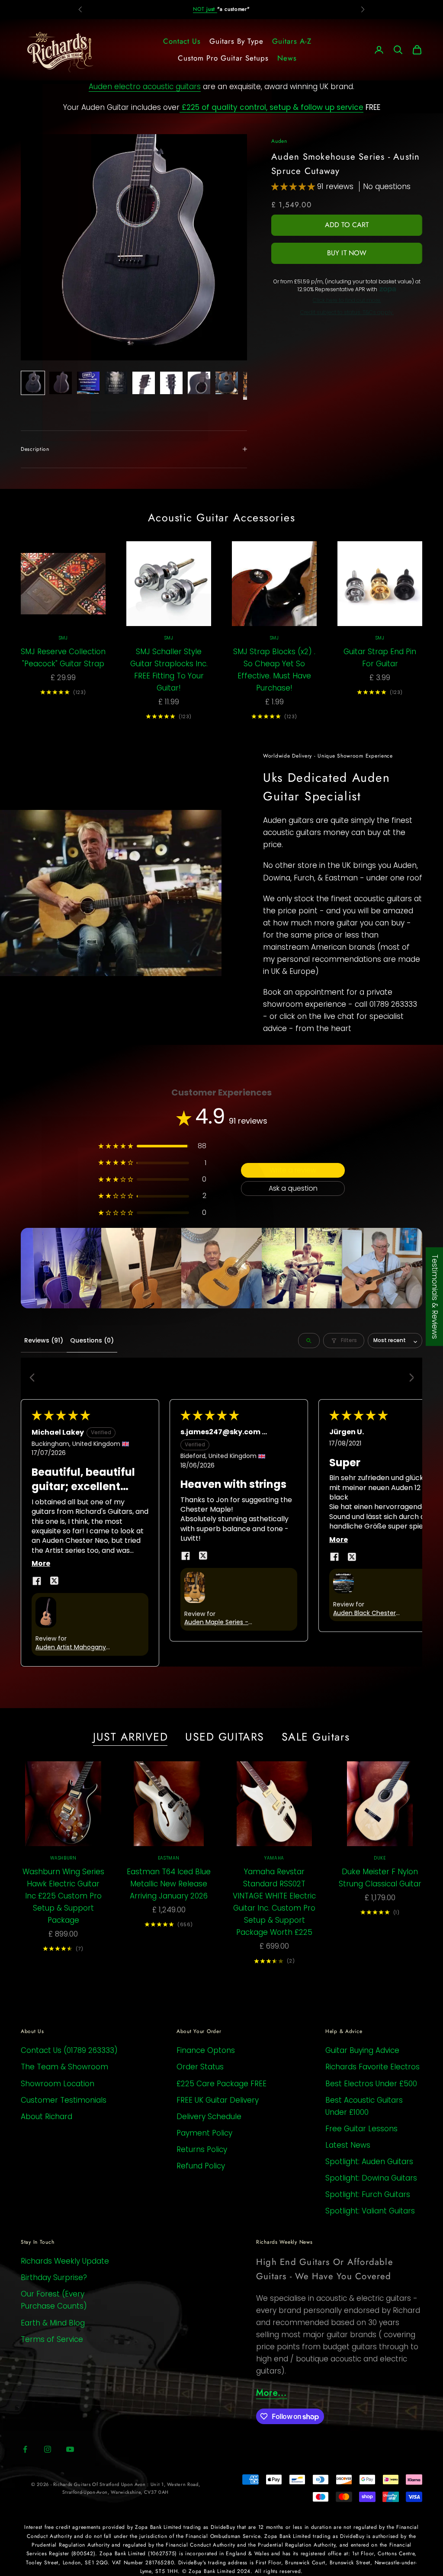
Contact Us (182, 41)
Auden (279, 141)
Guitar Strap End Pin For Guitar (380, 658)
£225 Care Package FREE (221, 2084)
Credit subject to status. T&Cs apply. (347, 312)
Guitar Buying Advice (362, 2050)
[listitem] (61, 1268)
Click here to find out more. (347, 300)
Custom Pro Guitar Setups (223, 58)
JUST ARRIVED (130, 1737)
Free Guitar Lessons (361, 2129)
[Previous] (35, 1378)
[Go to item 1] (33, 383)
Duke (380, 1858)
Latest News (348, 2145)
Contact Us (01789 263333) (69, 2050)
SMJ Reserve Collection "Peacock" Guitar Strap (63, 658)
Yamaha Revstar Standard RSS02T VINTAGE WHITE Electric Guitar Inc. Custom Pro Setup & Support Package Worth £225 (274, 1902)
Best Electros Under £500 (371, 2084)
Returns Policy (202, 2149)
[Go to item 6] (171, 383)
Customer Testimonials (64, 2100)
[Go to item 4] (116, 383)
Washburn (63, 1858)
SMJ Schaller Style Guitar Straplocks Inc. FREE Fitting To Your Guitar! (169, 670)
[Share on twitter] (54, 1581)
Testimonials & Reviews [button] (435, 1297)
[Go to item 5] (144, 383)
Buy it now (347, 253)
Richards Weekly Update (65, 2261)
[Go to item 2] (61, 383)
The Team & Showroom (64, 2067)
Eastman (169, 1858)
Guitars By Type (236, 41)
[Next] (408, 1378)
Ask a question (293, 1188)
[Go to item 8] (227, 383)
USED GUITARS (225, 1737)
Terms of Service (52, 2339)
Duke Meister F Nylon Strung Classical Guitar (380, 1878)
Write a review (293, 1170)
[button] (294, 186)
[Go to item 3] (88, 383)
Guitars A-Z (292, 41)
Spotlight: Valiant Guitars (370, 2211)
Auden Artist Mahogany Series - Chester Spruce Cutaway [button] (71, 1648)
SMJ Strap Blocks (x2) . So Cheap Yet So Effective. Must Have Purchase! (274, 670)
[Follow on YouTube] (70, 2449)
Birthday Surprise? (54, 2277)
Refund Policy (201, 2166)
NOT (205, 9)
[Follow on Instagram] (48, 2449)
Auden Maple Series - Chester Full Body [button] (216, 1622)
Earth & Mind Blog (53, 2323)
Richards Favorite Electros (372, 2067)
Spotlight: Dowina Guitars (371, 2178)
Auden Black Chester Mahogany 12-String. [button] (364, 1613)
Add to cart (347, 225)
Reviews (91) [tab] (44, 1340)
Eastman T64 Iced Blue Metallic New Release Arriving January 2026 (169, 1884)
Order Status (200, 2067)
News (287, 58)
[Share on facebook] (37, 1581)
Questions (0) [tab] (92, 1340)
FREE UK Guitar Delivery (218, 2100)
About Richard (47, 2117)
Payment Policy (204, 2133)
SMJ (63, 638)
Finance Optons (206, 2050)
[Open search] (309, 1341)
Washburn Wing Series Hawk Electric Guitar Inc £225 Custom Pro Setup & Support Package (63, 1896)
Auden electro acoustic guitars (145, 87)
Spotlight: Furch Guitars (368, 2194)
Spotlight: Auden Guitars (369, 2162)
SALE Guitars (316, 1737)
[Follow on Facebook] (25, 2449)
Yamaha (274, 1858)
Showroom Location (58, 2084)
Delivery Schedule (209, 2117)
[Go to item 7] (199, 383)
